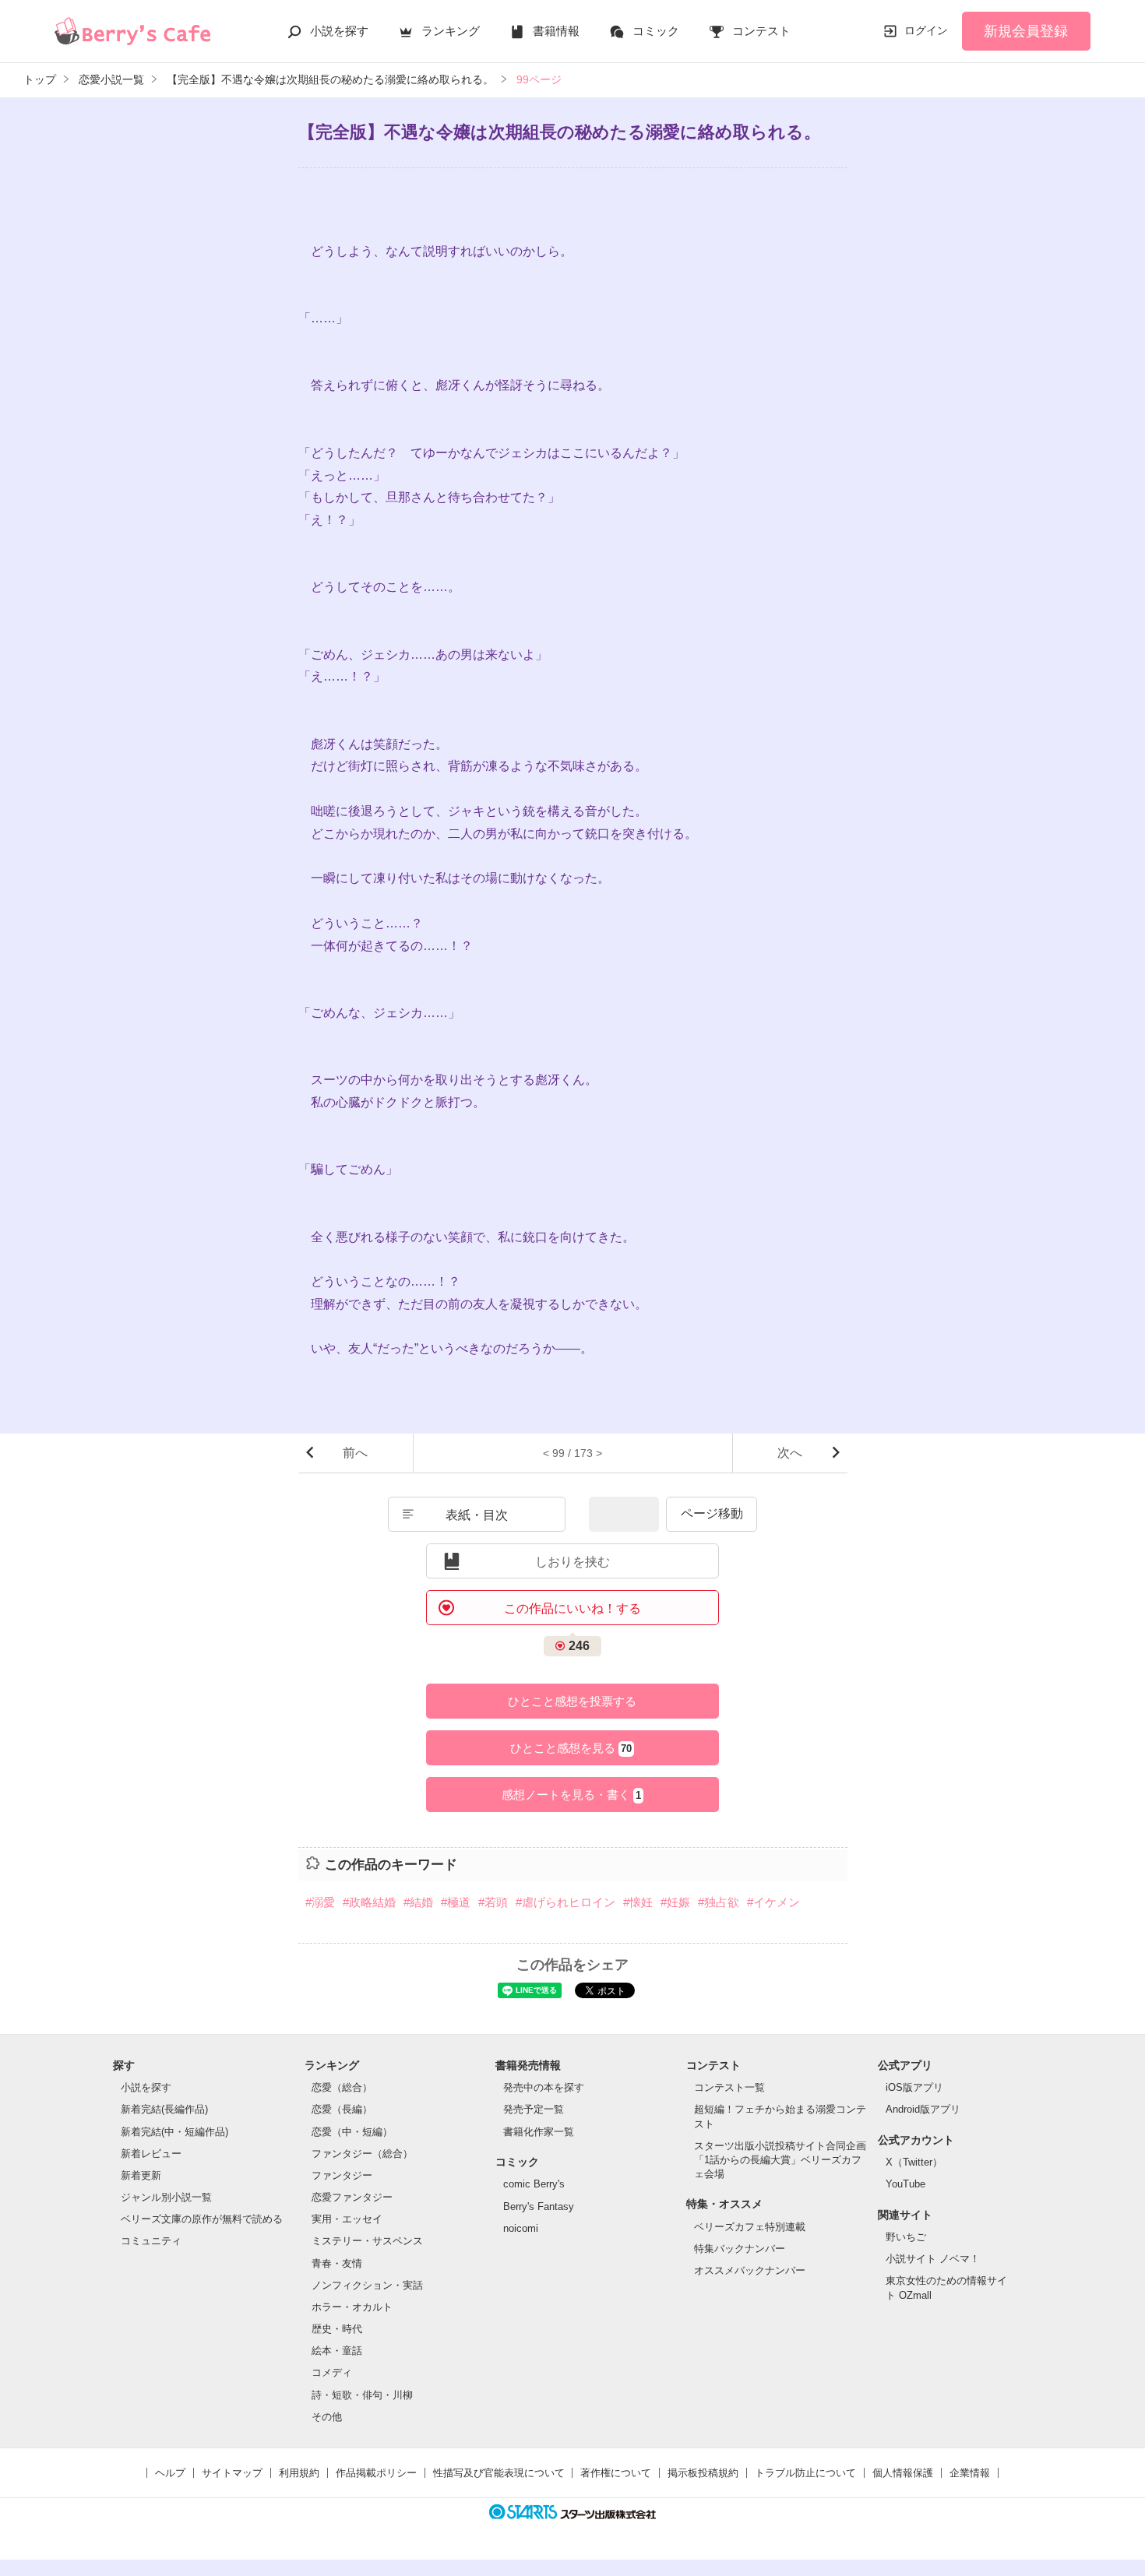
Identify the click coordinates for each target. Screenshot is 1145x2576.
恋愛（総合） (342, 2087)
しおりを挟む (572, 1562)
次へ (790, 1453)
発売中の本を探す (544, 2087)
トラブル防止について (805, 2473)
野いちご (906, 2237)
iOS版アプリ (914, 2087)
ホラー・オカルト (352, 2307)
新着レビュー (151, 2154)
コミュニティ (151, 2241)
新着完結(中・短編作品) (174, 2132)
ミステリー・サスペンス (367, 2241)
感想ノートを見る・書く (571, 1795)
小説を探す (339, 31)
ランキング (451, 31)
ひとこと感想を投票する (572, 1701)
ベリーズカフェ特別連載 (750, 2227)
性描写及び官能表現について (499, 2473)
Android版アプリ (923, 2109)
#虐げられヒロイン (565, 1902)
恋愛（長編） (342, 2109)
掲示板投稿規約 (703, 2473)
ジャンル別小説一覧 (166, 2197)
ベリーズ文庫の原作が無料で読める (202, 2219)
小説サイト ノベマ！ (933, 2259)
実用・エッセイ (347, 2219)
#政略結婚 (369, 1902)
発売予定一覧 (534, 2109)
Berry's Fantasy (539, 2206)
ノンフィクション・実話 (367, 2285)
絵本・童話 (337, 2351)
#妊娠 (675, 1902)
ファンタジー (342, 2175)
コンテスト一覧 (729, 2087)
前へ (355, 1453)
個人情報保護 (903, 2473)
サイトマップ (232, 2473)
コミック (656, 31)
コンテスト (761, 31)
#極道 (456, 1902)
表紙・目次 (477, 1515)
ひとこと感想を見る (571, 1748)
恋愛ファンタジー (352, 2197)
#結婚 (418, 1902)
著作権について (616, 2473)
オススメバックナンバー (750, 2270)
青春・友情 (337, 2263)
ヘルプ (170, 2473)
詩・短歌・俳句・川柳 (362, 2395)
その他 (327, 2417)
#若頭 (493, 1902)
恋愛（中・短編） (352, 2132)
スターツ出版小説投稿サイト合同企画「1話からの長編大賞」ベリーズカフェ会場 (780, 2160)
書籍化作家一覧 (539, 2132)
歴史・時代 (337, 2329)
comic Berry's (534, 2184)
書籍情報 (556, 31)
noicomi (521, 2228)
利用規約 (299, 2473)
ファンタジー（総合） (362, 2154)
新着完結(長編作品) (164, 2109)
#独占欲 (719, 1902)
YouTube (905, 2184)
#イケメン (773, 1902)
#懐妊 (638, 1902)
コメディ (332, 2372)
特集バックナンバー (740, 2249)
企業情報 (970, 2473)
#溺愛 (320, 1902)
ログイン (926, 30)
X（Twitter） (914, 2162)
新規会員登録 (1026, 31)
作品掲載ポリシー (376, 2473)
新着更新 (141, 2175)
